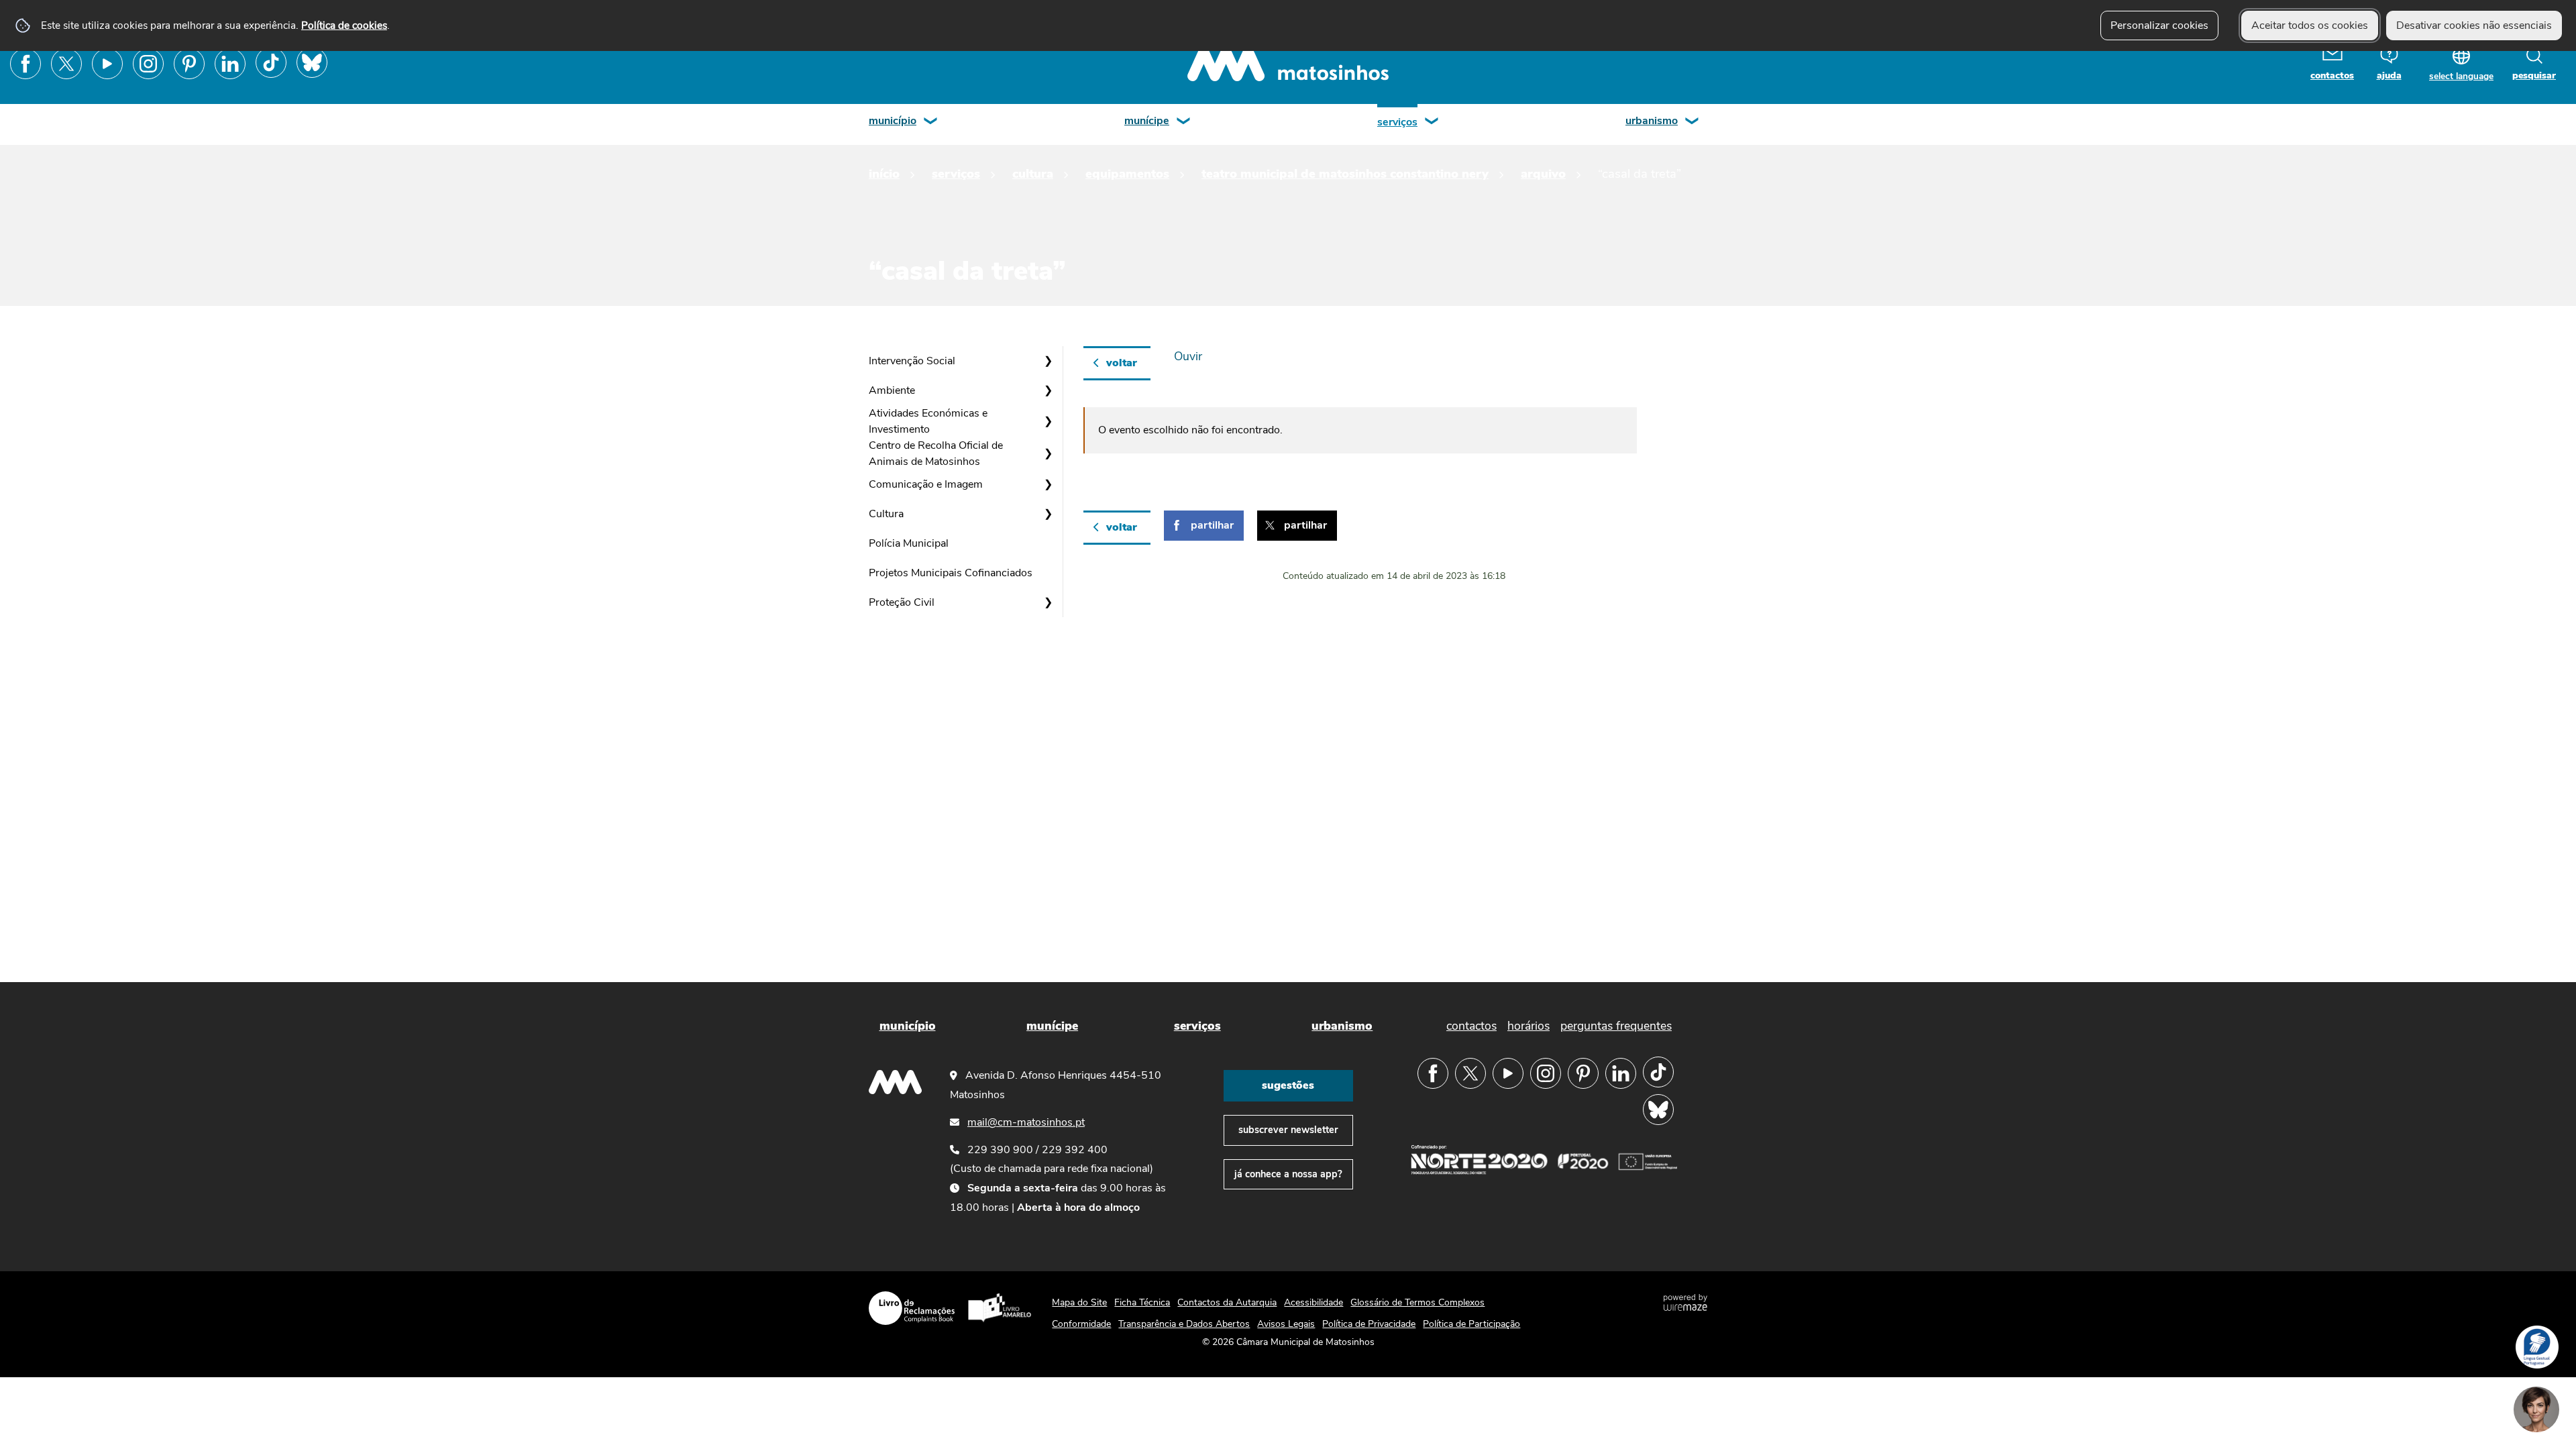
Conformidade (1081, 1324)
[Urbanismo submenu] (1693, 122)
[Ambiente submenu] (1048, 390)
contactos (2332, 75)
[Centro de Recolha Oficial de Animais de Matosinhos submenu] (1048, 453)
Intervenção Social (912, 361)
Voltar (1122, 363)
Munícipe (1147, 121)
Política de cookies (344, 25)
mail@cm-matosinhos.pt (1026, 1122)
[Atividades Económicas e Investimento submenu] (1048, 421)
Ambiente (892, 390)
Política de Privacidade (1369, 1324)
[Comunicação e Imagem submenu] (1048, 484)
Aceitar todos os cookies (2310, 25)
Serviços (1397, 122)
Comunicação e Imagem (926, 484)
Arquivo (1543, 173)
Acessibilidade (1313, 1302)
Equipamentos (1127, 173)
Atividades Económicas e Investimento (928, 421)
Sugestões (1288, 1085)
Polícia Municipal (909, 543)
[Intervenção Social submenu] (1048, 361)
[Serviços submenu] (1432, 122)
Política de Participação (1471, 1324)
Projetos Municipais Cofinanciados (951, 573)
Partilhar (1212, 525)
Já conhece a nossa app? (1288, 1174)
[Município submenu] (931, 122)
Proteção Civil (902, 602)
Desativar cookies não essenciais (2474, 25)
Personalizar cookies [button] (2159, 25)
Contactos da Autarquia (1227, 1302)
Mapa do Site (1079, 1302)
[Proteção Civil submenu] (1048, 602)
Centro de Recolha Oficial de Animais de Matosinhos (936, 453)
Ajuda (2389, 75)
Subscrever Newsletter (1288, 1130)
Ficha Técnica (1142, 1302)
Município (893, 121)
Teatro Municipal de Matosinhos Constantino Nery (1345, 173)
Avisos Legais (1286, 1324)
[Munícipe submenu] (1184, 122)
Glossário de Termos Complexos (1417, 1302)
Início (884, 173)
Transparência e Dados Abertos (1184, 1324)
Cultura (1033, 173)
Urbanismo (1652, 121)
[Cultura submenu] (1048, 514)
